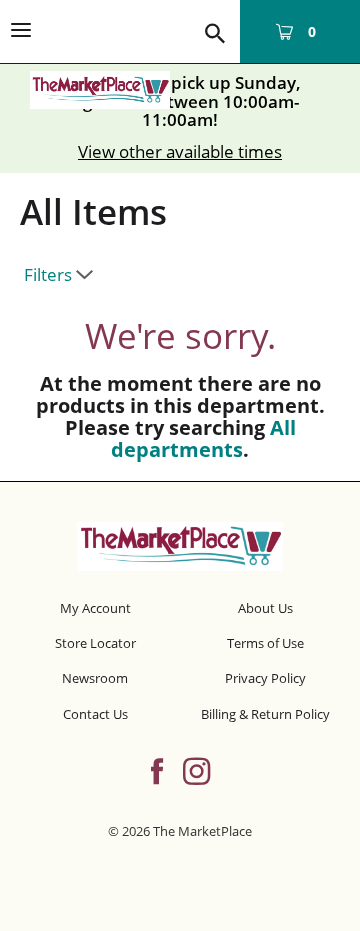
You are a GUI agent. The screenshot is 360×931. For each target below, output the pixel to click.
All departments (203, 438)
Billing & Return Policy (265, 714)
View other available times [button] (180, 151)
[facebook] (157, 769)
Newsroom (95, 678)
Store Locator (95, 643)
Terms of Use (265, 643)
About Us (265, 608)
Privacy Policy (265, 678)
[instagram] (196, 769)
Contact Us (95, 714)
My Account (95, 608)
